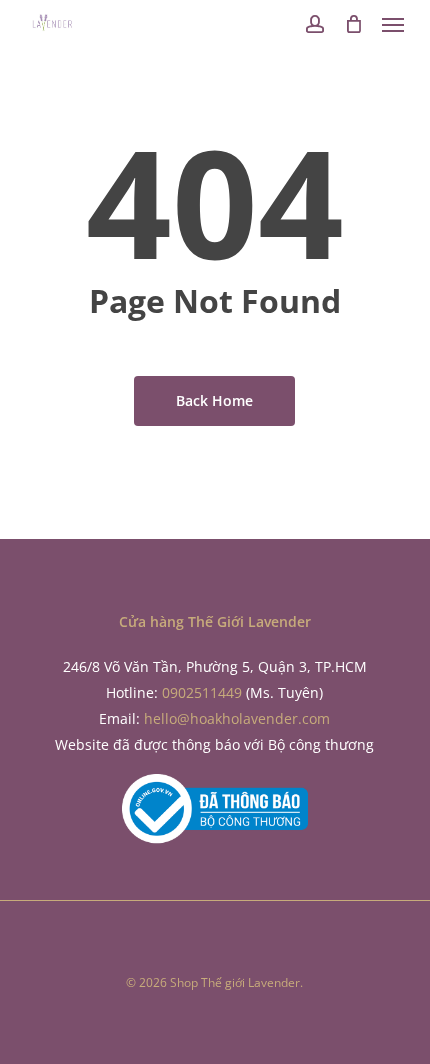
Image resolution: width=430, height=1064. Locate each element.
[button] (393, 24)
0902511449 (202, 692)
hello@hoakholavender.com (237, 718)
